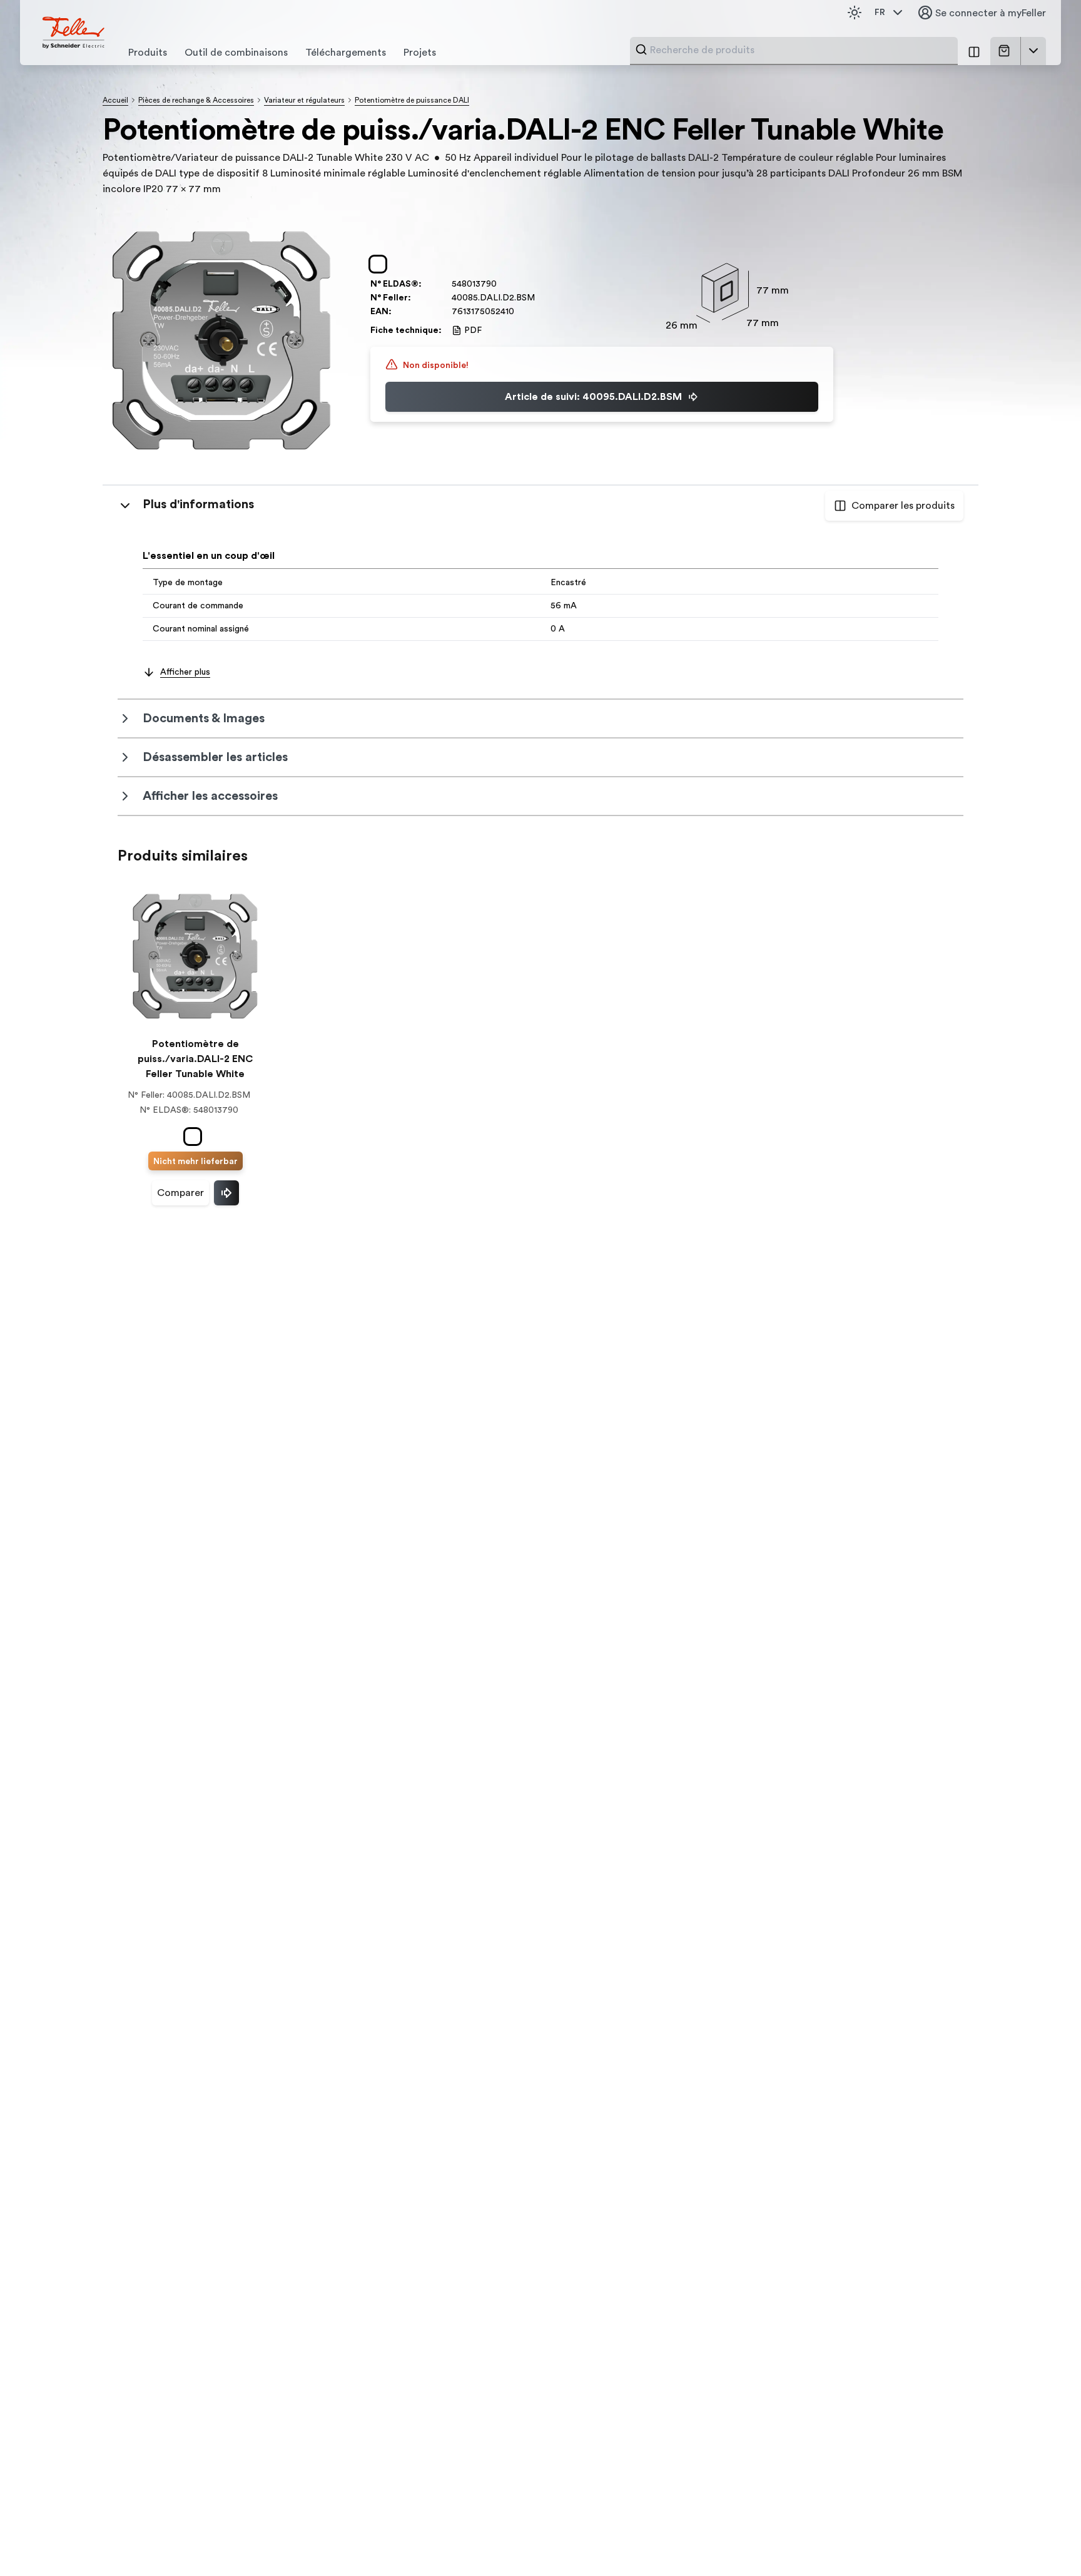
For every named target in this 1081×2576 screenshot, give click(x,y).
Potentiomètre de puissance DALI (412, 100)
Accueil (115, 100)
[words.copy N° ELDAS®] (503, 284)
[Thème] (855, 13)
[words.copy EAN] (520, 312)
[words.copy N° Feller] (541, 298)
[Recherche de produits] (641, 49)
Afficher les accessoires (210, 796)
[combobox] (800, 50)
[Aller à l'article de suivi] (226, 1193)
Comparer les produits (903, 506)
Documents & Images (204, 718)
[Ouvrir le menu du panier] (1033, 51)
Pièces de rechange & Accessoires (196, 100)
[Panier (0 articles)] (1007, 51)
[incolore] (380, 264)
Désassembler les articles (215, 757)
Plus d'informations (198, 504)
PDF (473, 330)
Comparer (180, 1193)
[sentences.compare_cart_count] (974, 51)
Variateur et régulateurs (304, 100)
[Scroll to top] (1045, 2541)
